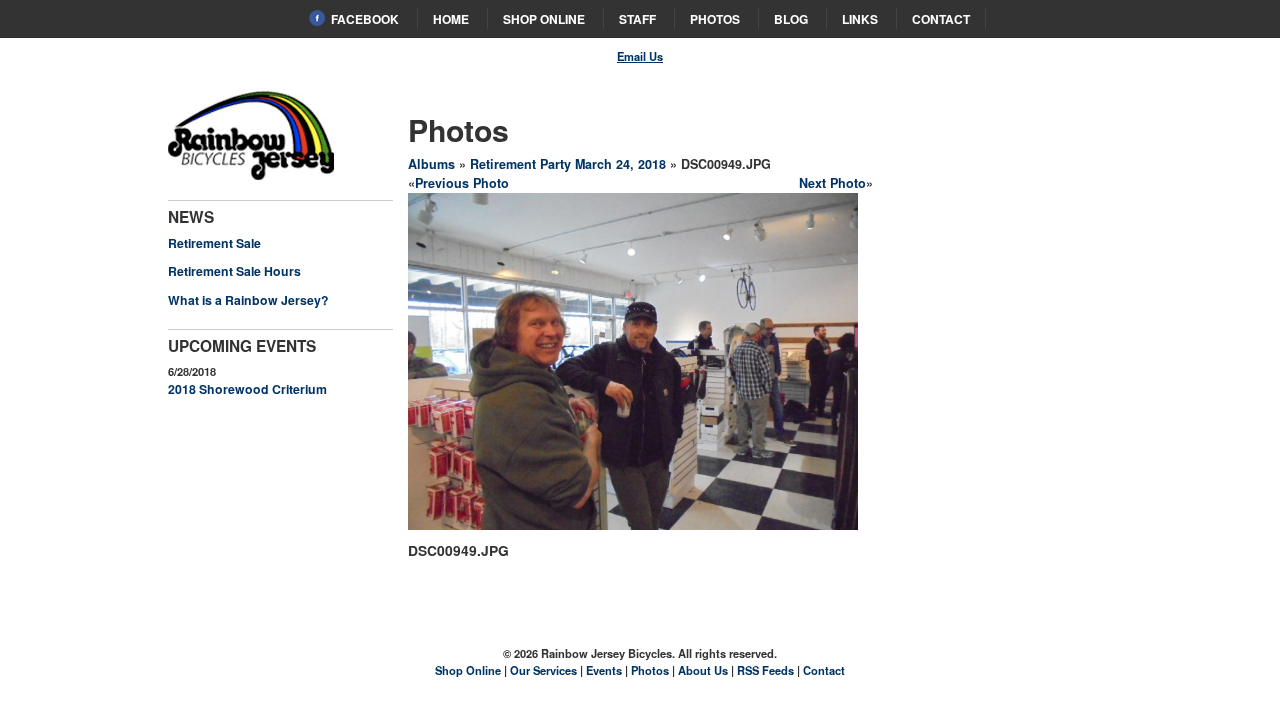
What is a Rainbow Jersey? (248, 300)
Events (604, 670)
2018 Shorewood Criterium (247, 389)
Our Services (543, 670)
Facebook (365, 19)
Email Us (640, 56)
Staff (637, 19)
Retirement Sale (214, 243)
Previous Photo (462, 183)
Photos (715, 19)
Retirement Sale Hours (234, 271)
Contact (941, 19)
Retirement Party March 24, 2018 (568, 164)
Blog (791, 19)
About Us (703, 670)
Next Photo (832, 183)
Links (860, 19)
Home (451, 19)
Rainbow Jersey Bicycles (251, 135)
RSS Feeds (765, 670)
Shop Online (544, 19)
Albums (431, 164)
